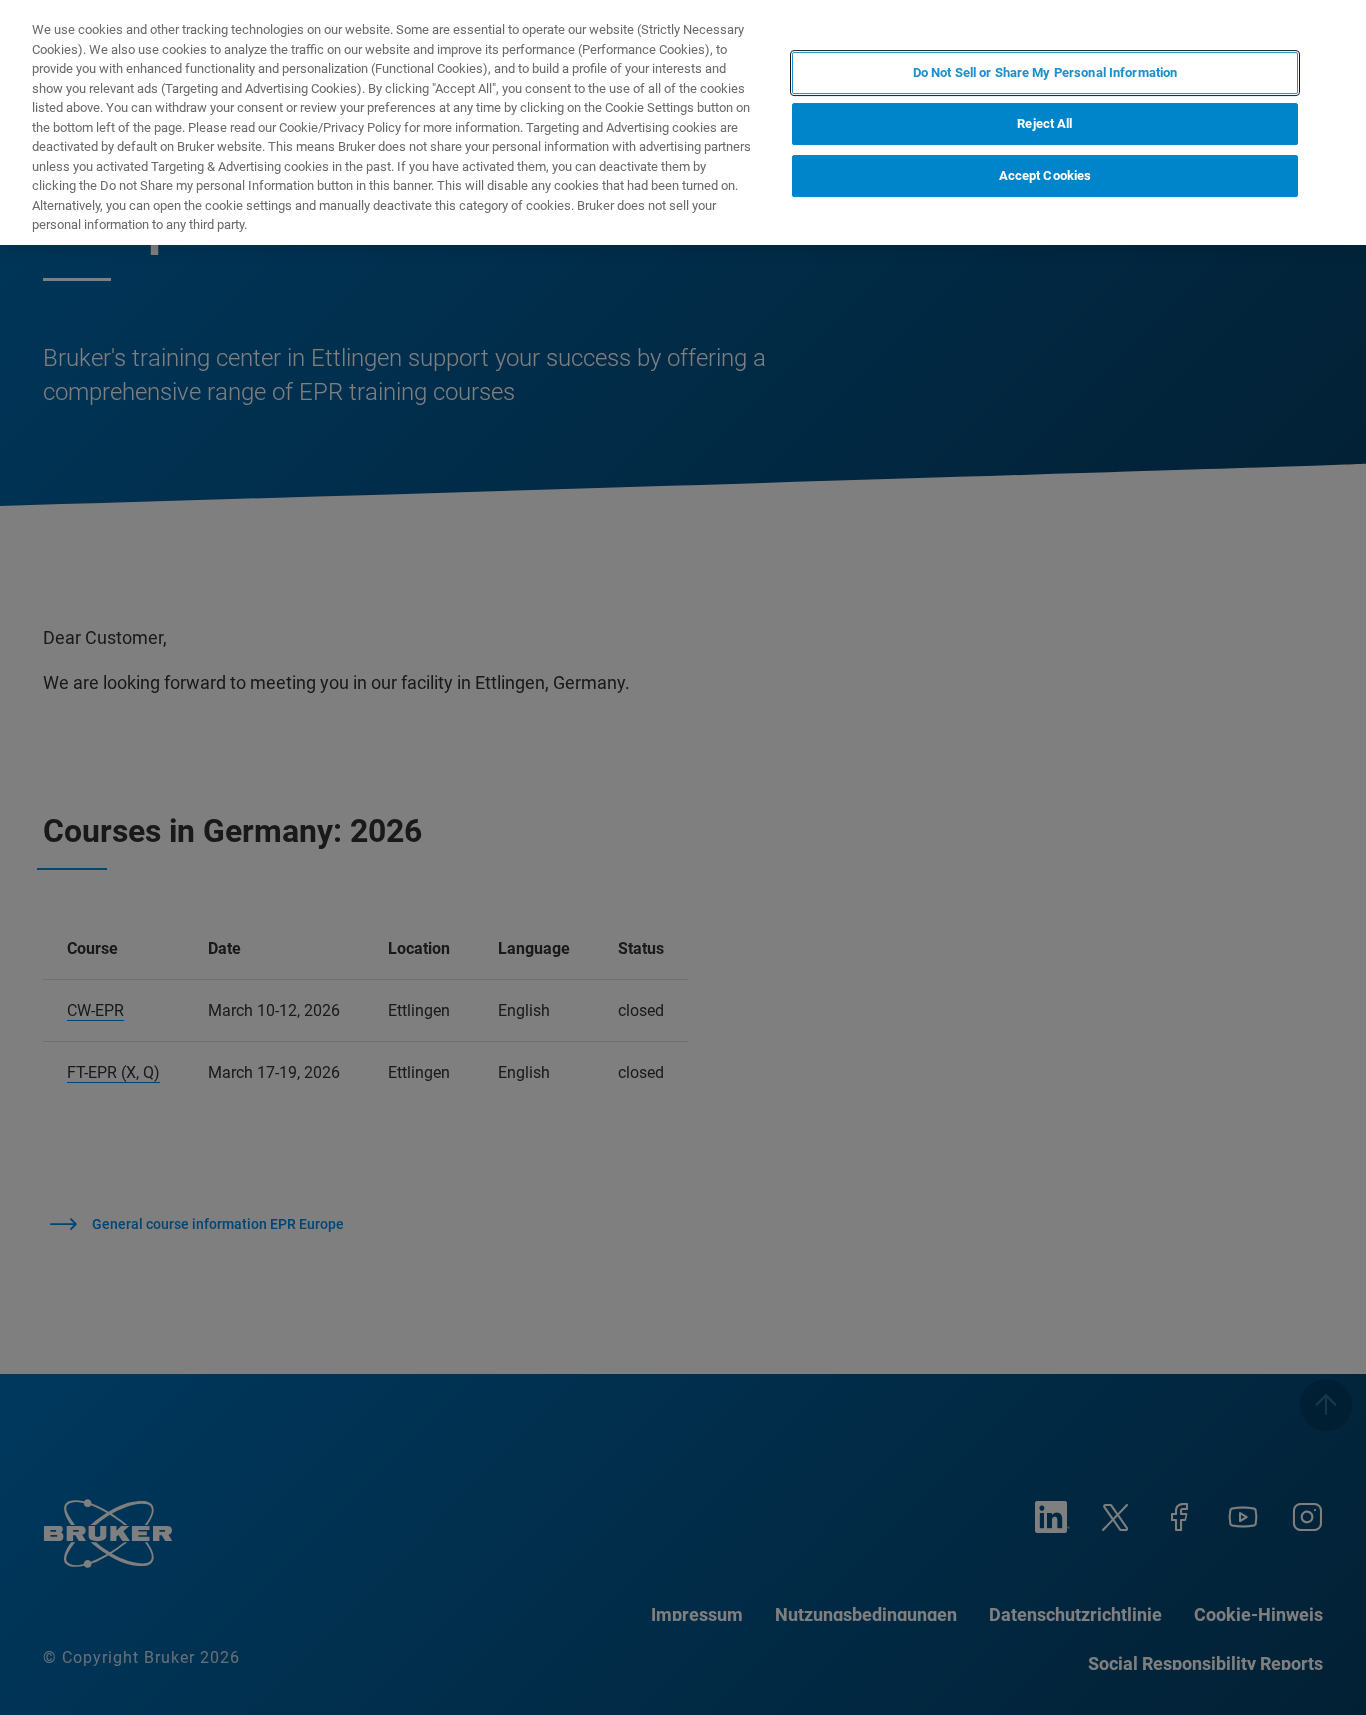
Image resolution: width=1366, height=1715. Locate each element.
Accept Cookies (1045, 176)
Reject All (1044, 124)
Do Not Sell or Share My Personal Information (1045, 72)
